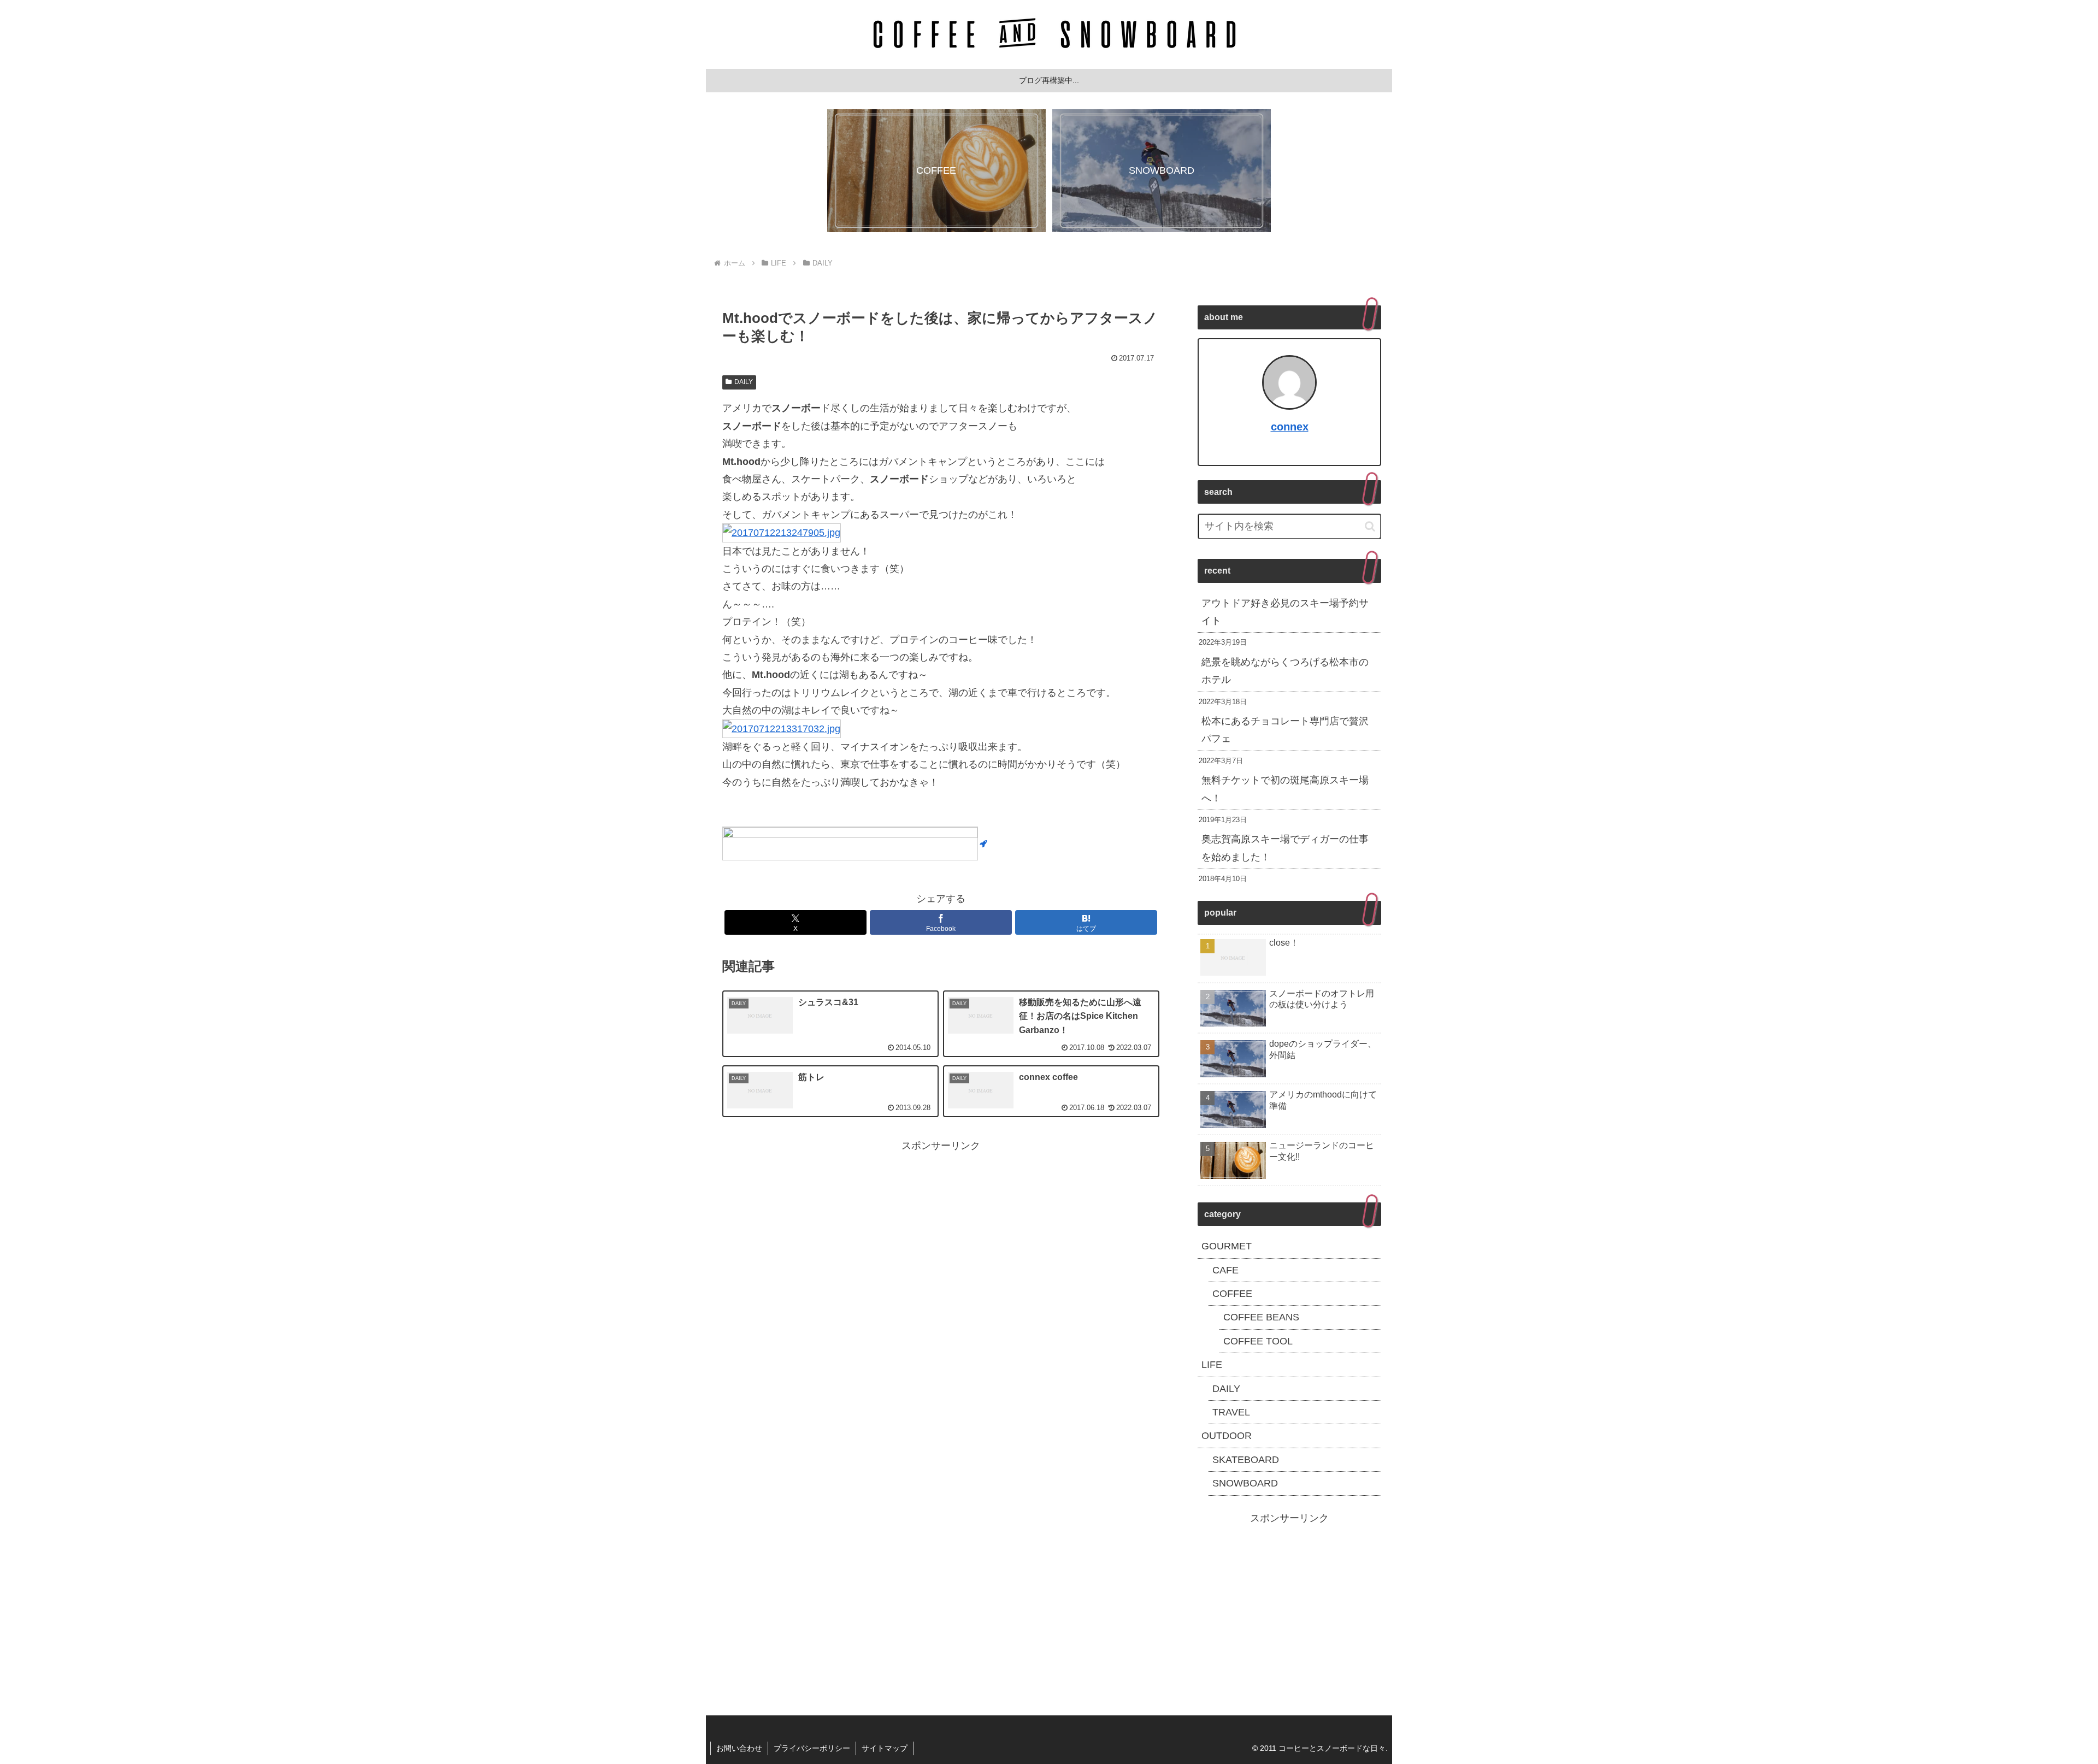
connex (1290, 427)
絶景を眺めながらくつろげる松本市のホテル (1285, 671)
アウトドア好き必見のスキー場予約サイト (1285, 612)
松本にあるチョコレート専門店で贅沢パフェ (1285, 730)
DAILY (744, 382)
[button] (1370, 526)
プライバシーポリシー (812, 1748)
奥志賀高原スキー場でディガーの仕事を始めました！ (1285, 848)
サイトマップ (885, 1748)
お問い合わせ (739, 1748)
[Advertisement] (941, 1231)
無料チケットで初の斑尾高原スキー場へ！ (1285, 789)
